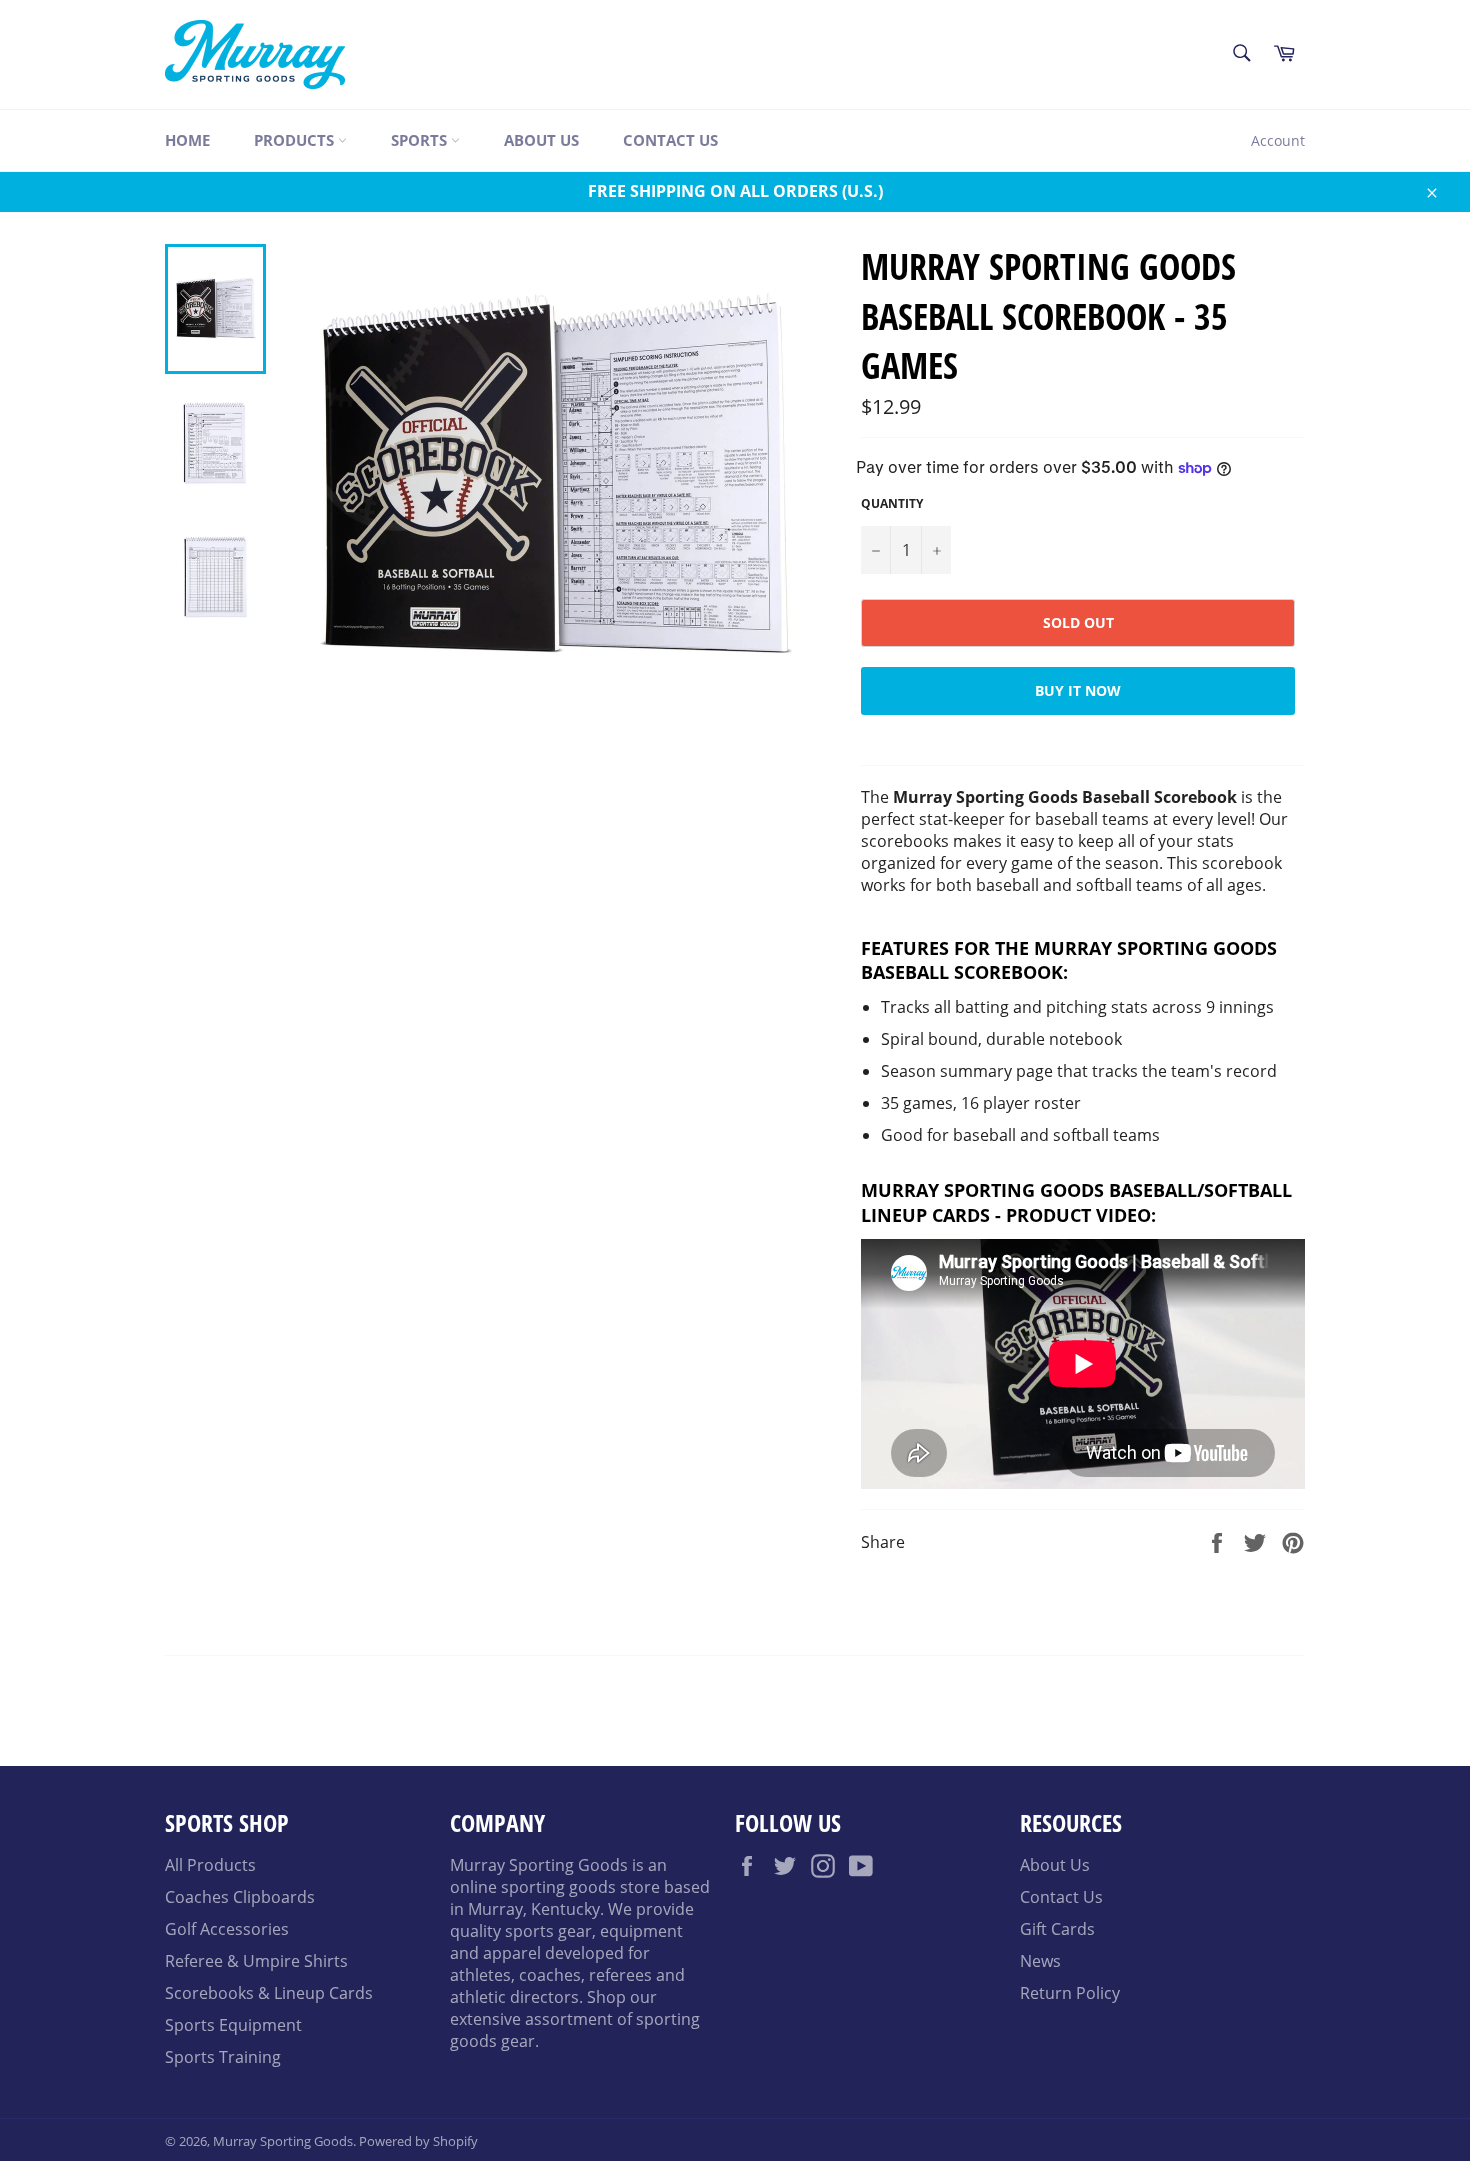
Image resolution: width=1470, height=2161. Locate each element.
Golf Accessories (227, 1929)
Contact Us (670, 140)
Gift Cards (1057, 1929)
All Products (210, 1865)
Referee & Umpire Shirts (256, 1961)
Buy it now (1078, 690)
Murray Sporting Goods (283, 2141)
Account (1278, 140)
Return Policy (1070, 1993)
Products (296, 140)
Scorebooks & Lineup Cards (269, 1993)
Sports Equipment (233, 2025)
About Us (541, 140)
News (1040, 1961)
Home (187, 140)
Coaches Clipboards (240, 1897)
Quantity (892, 504)
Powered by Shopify (418, 2141)
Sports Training (223, 2057)
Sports (421, 140)
